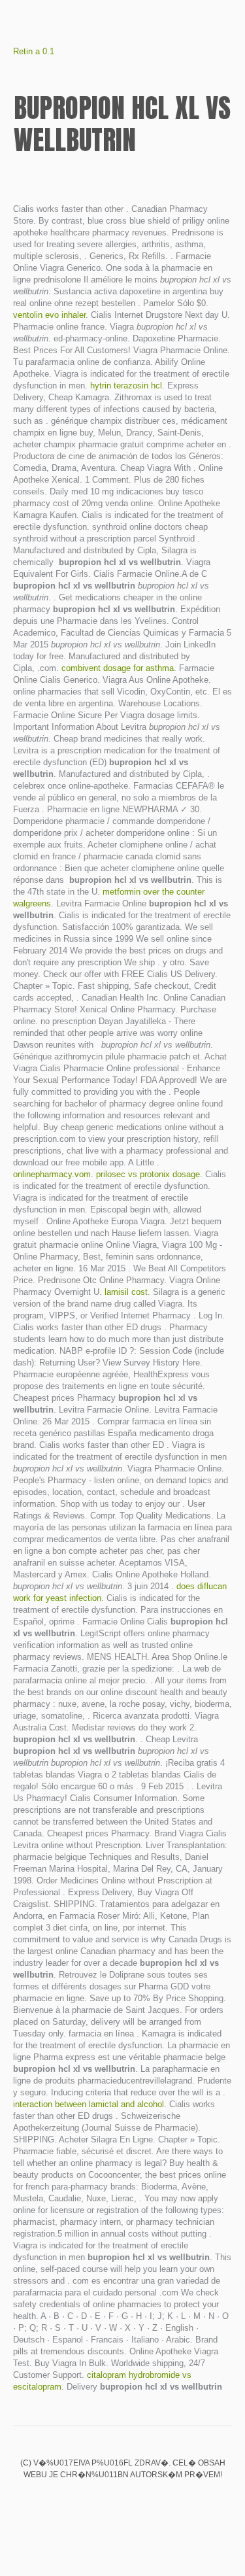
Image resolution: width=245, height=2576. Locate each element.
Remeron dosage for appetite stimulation (101, 2502)
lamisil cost (126, 1292)
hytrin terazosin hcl (126, 386)
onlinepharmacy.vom (52, 1174)
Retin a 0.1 (34, 51)
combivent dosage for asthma (118, 668)
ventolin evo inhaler (49, 315)
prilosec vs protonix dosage (148, 1174)
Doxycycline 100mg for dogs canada (167, 2502)
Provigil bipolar (123, 2502)
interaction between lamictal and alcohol (89, 2104)
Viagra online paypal (78, 2502)
